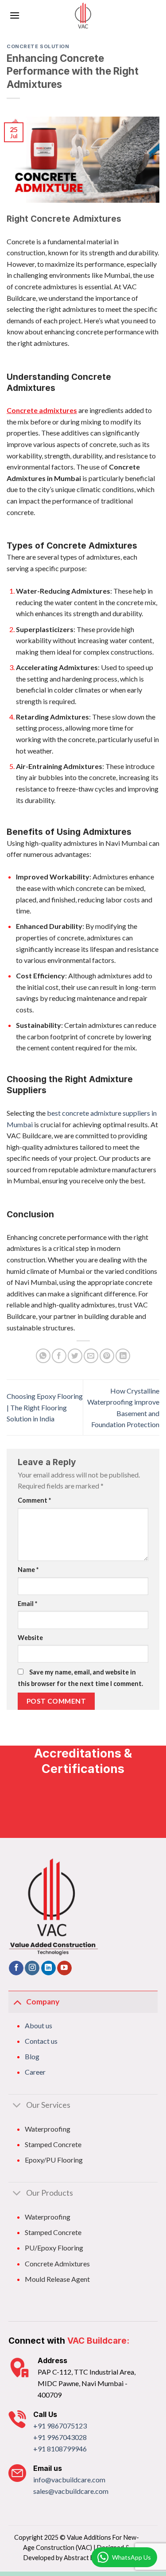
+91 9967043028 (60, 2437)
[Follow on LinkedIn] (48, 1968)
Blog (32, 2056)
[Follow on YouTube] (64, 1968)
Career (35, 2072)
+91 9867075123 (60, 2426)
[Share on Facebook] (59, 1356)
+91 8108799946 (60, 2449)
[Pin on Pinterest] (107, 1356)
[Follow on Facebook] (16, 1968)
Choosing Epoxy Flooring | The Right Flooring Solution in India (45, 1407)
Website (30, 1638)
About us (39, 2025)
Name (28, 1570)
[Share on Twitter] (75, 1356)
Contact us (41, 2041)
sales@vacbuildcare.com (71, 2491)
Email (27, 1604)
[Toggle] (17, 2002)
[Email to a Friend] (91, 1356)
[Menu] (15, 15)
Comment (34, 1500)
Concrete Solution (38, 46)
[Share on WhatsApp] (43, 1356)
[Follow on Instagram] (32, 1968)
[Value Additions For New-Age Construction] (83, 15)
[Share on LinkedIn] (123, 1356)
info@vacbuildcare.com (69, 2479)
